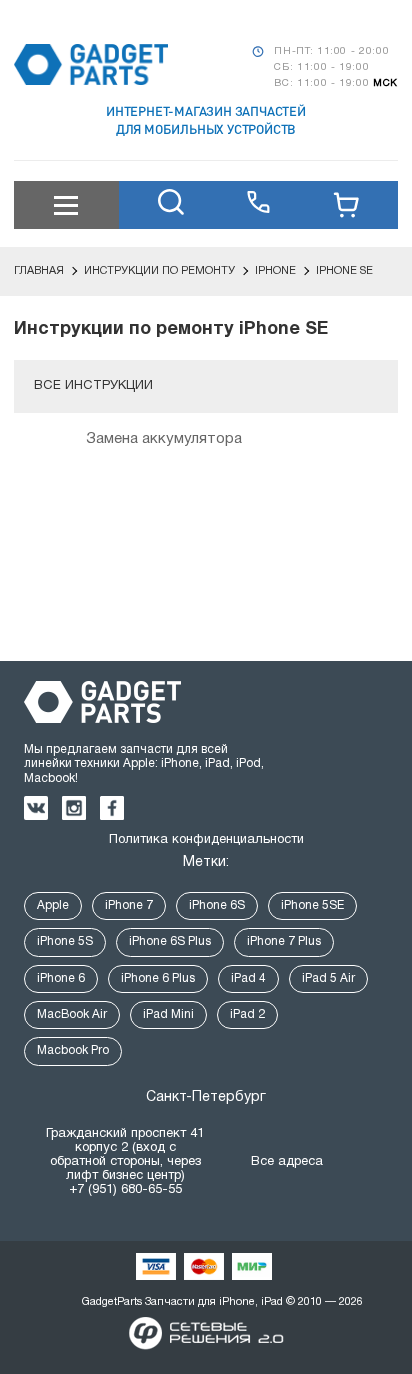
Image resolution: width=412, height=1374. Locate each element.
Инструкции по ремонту (159, 271)
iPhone (275, 271)
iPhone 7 (129, 905)
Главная (39, 271)
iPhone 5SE (312, 905)
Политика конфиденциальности (206, 840)
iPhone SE (344, 271)
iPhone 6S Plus (170, 941)
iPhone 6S (217, 905)
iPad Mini (168, 1014)
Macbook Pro (73, 1050)
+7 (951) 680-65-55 (125, 1190)
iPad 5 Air (328, 978)
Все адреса (287, 1162)
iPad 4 (248, 978)
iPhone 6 (61, 978)
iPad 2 (247, 1014)
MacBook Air (72, 1014)
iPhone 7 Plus (284, 941)
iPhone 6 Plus (158, 978)
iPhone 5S (65, 941)
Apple (53, 905)
